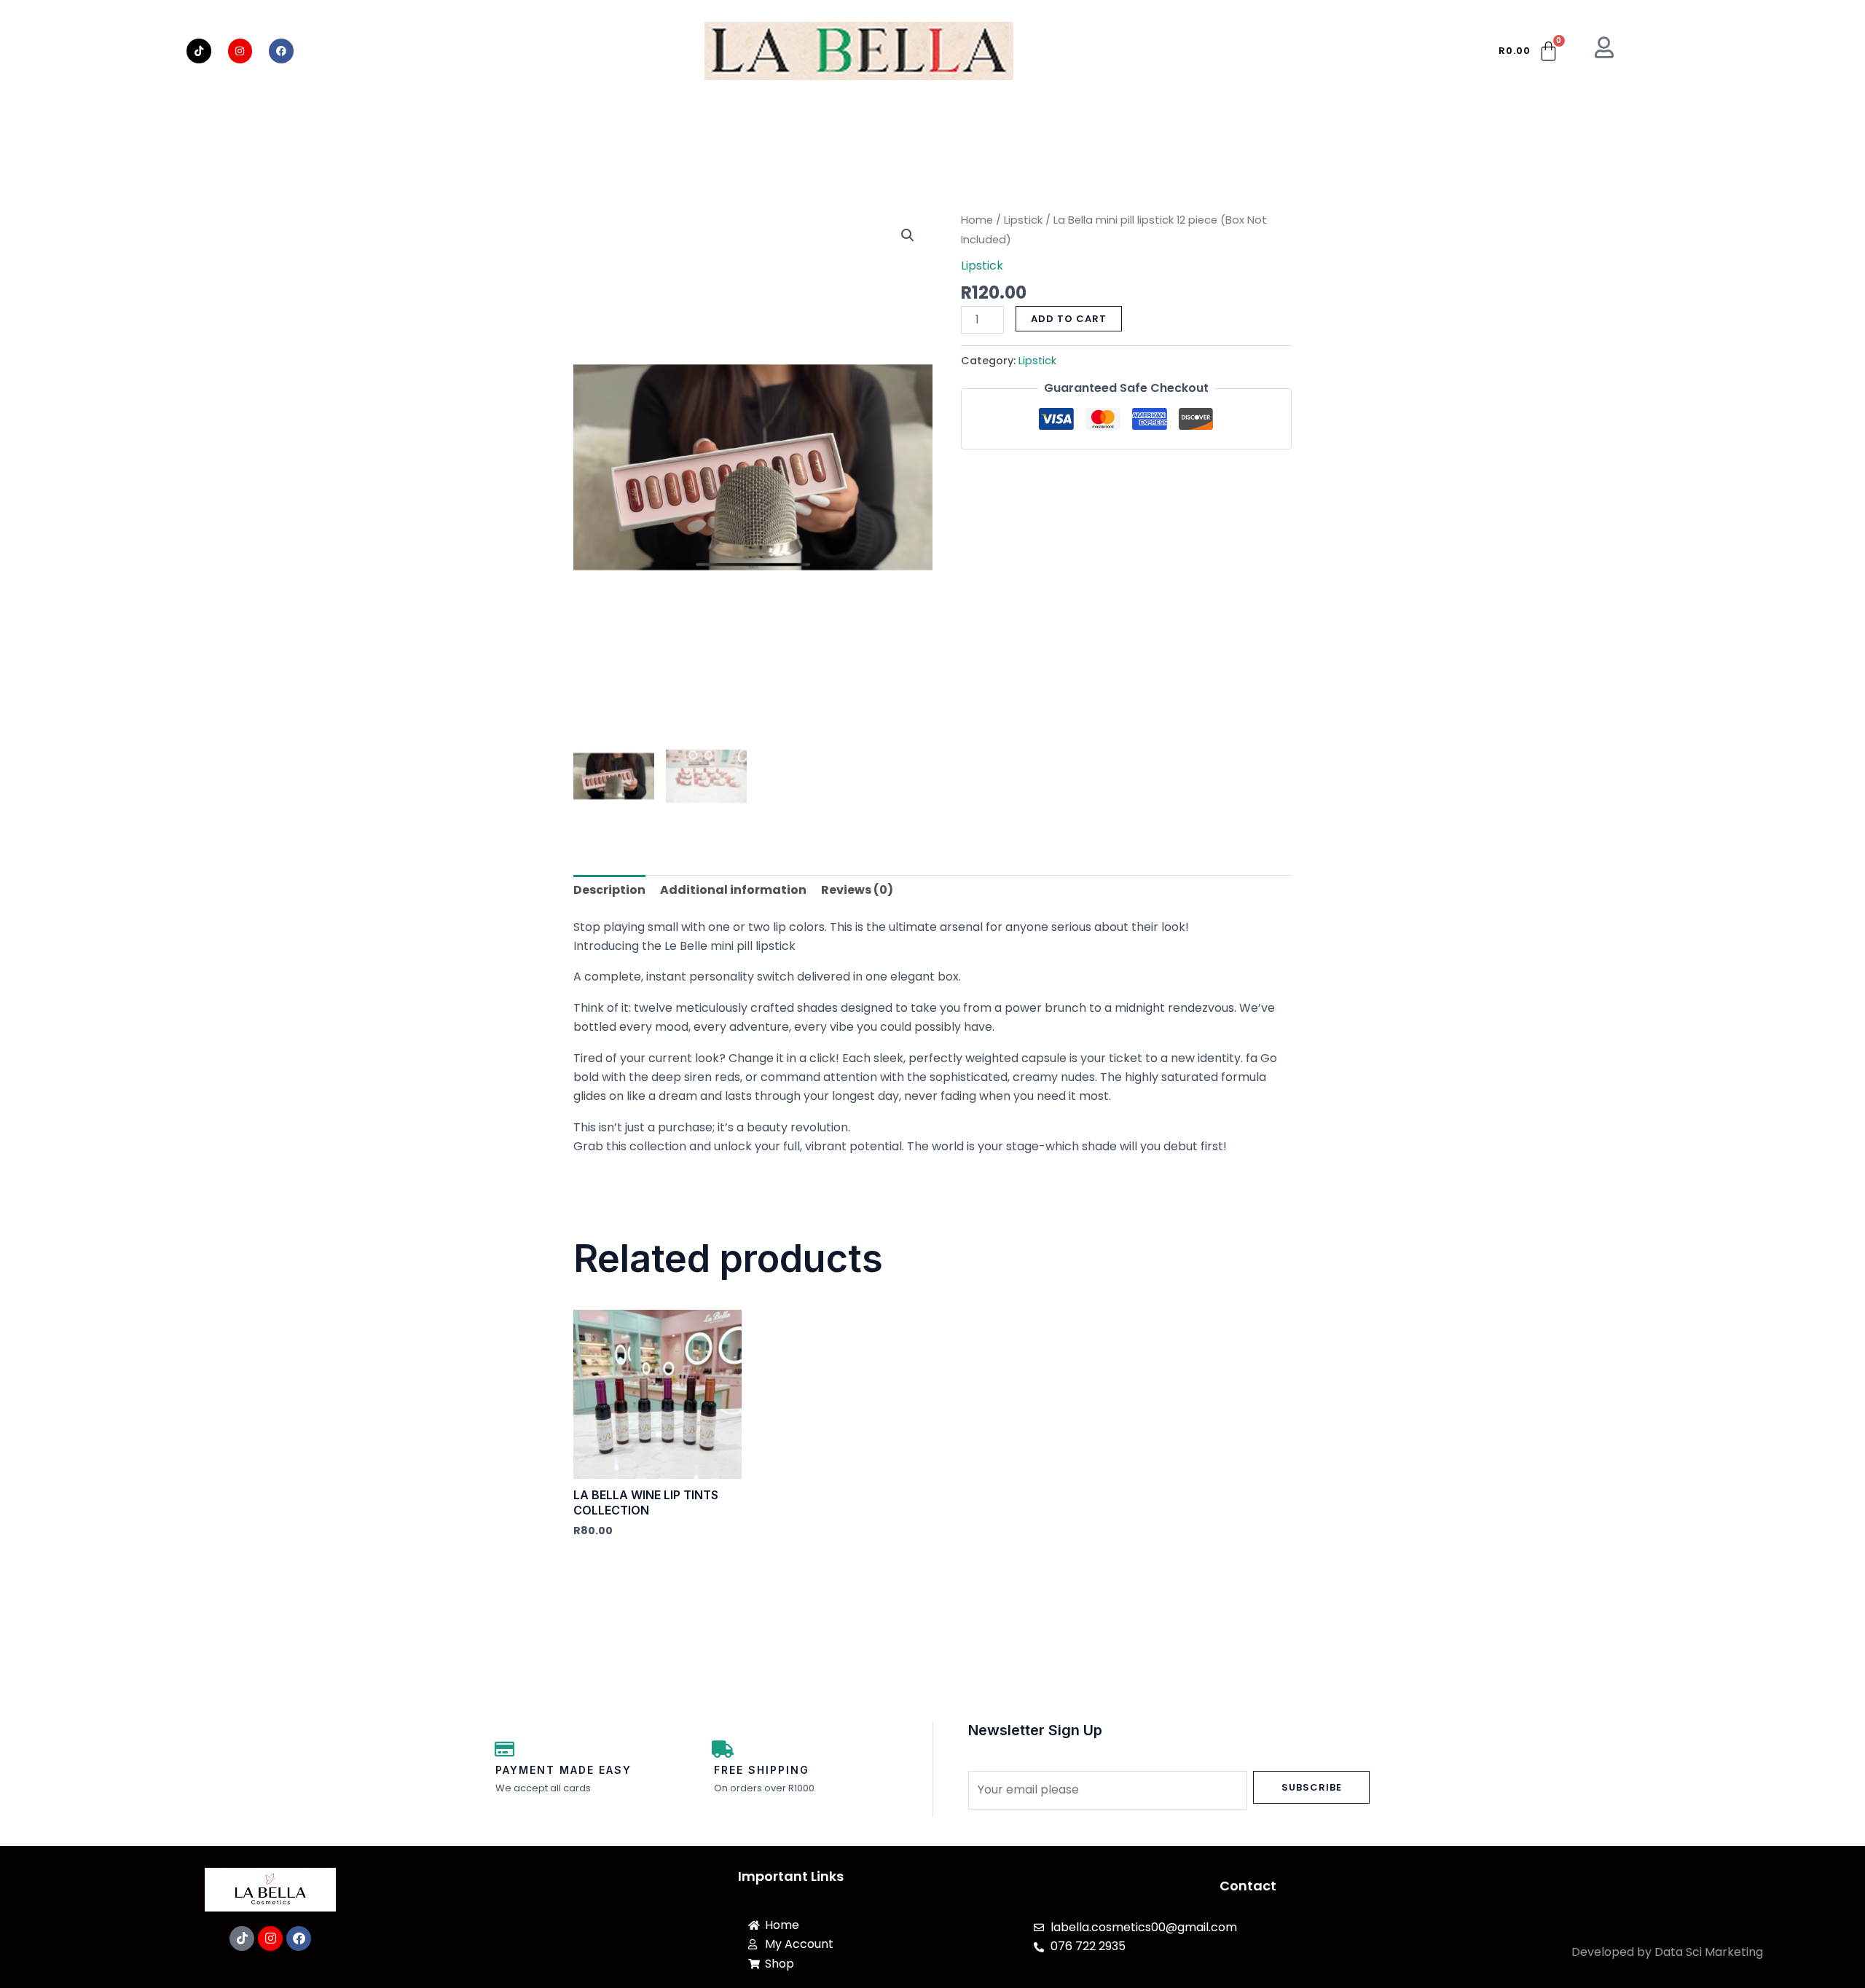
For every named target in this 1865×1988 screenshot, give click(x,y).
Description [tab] (609, 890)
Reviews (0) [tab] (857, 890)
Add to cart (1069, 319)
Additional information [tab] (733, 890)
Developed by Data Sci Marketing (1667, 1952)
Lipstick (1023, 220)
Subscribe (1312, 1787)
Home (977, 220)
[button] (908, 235)
